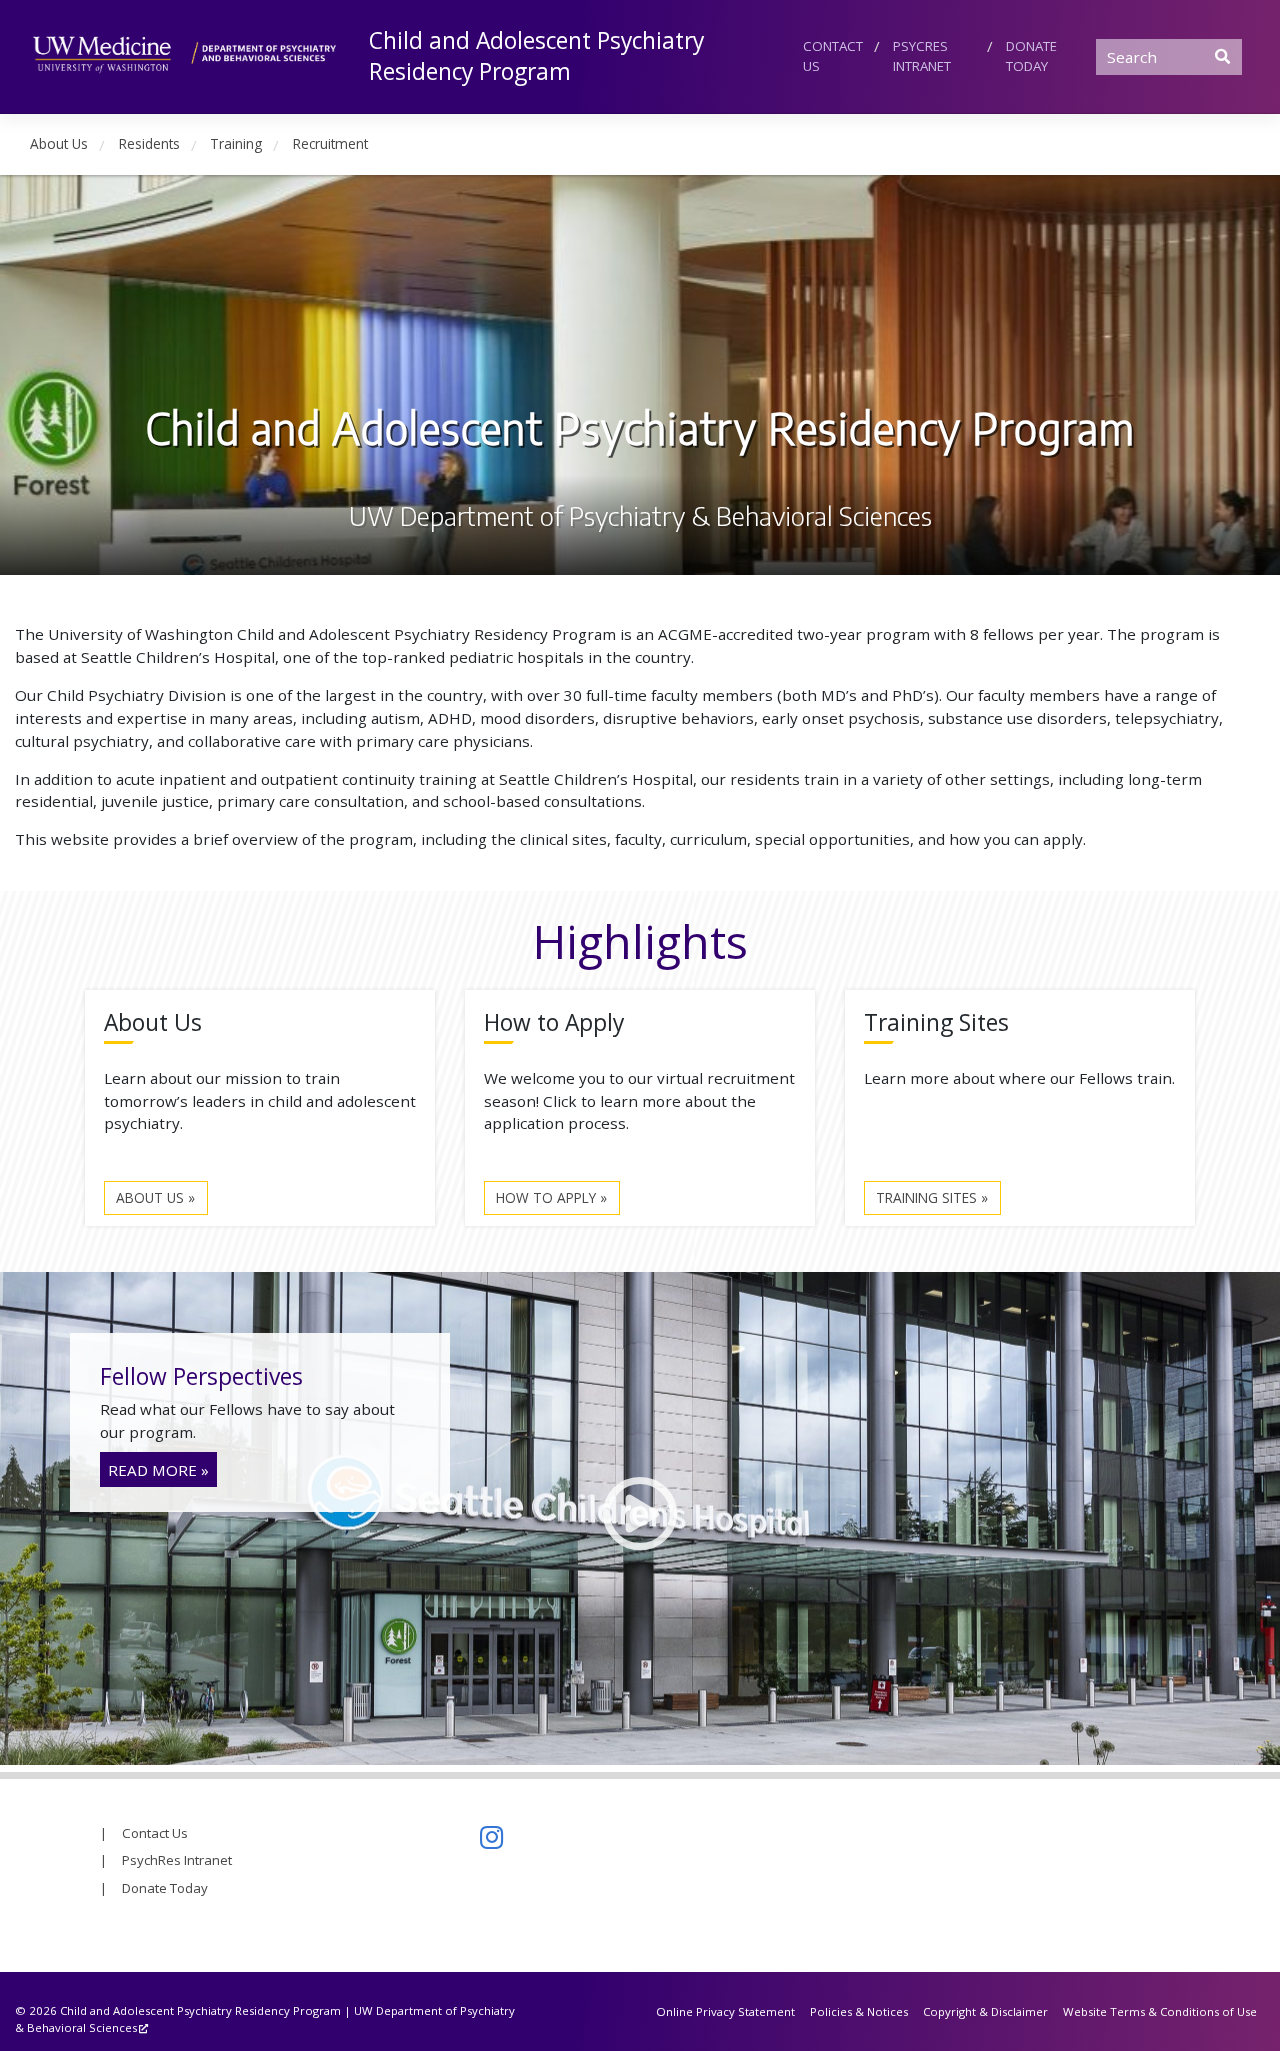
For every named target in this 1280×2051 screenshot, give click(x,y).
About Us (59, 143)
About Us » (155, 1197)
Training (236, 143)
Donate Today (1031, 56)
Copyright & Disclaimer (985, 2011)
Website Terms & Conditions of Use (1160, 2011)
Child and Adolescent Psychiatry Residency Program (536, 56)
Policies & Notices (859, 2011)
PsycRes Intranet (922, 56)
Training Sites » (932, 1197)
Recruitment (330, 143)
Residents (149, 143)
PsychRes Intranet (177, 1860)
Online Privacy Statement (725, 2011)
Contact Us (833, 56)
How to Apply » (551, 1197)
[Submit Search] (1223, 56)
